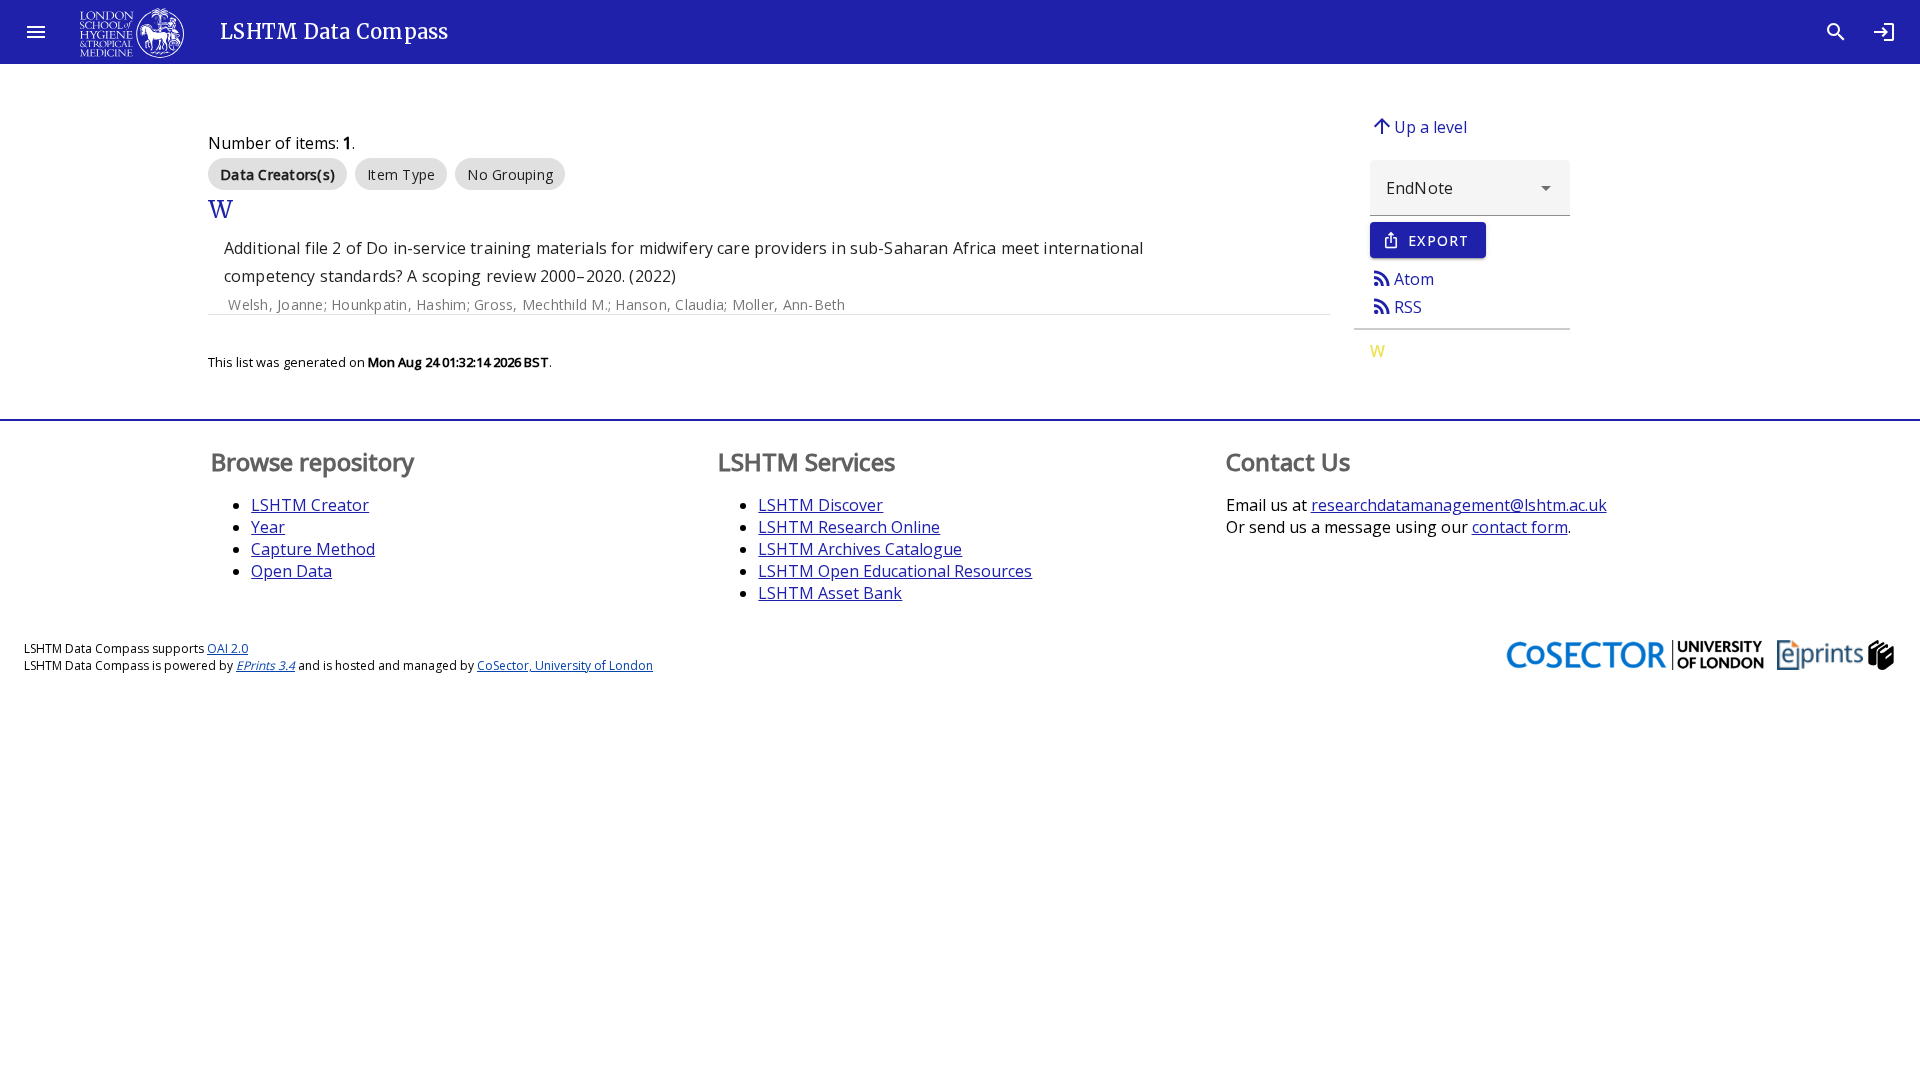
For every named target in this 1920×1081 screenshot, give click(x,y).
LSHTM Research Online (849, 527)
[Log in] (1884, 32)
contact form (1520, 527)
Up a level (1418, 126)
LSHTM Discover (820, 505)
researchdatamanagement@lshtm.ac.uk (1459, 505)
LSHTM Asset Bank (830, 593)
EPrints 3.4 (265, 665)
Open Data (291, 571)
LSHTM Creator (310, 505)
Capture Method (313, 549)
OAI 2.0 (227, 648)
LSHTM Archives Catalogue (860, 549)
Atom (1402, 278)
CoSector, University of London (565, 665)
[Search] (1836, 32)
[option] (277, 174)
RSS (1396, 306)
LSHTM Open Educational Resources (895, 571)
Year (268, 527)
